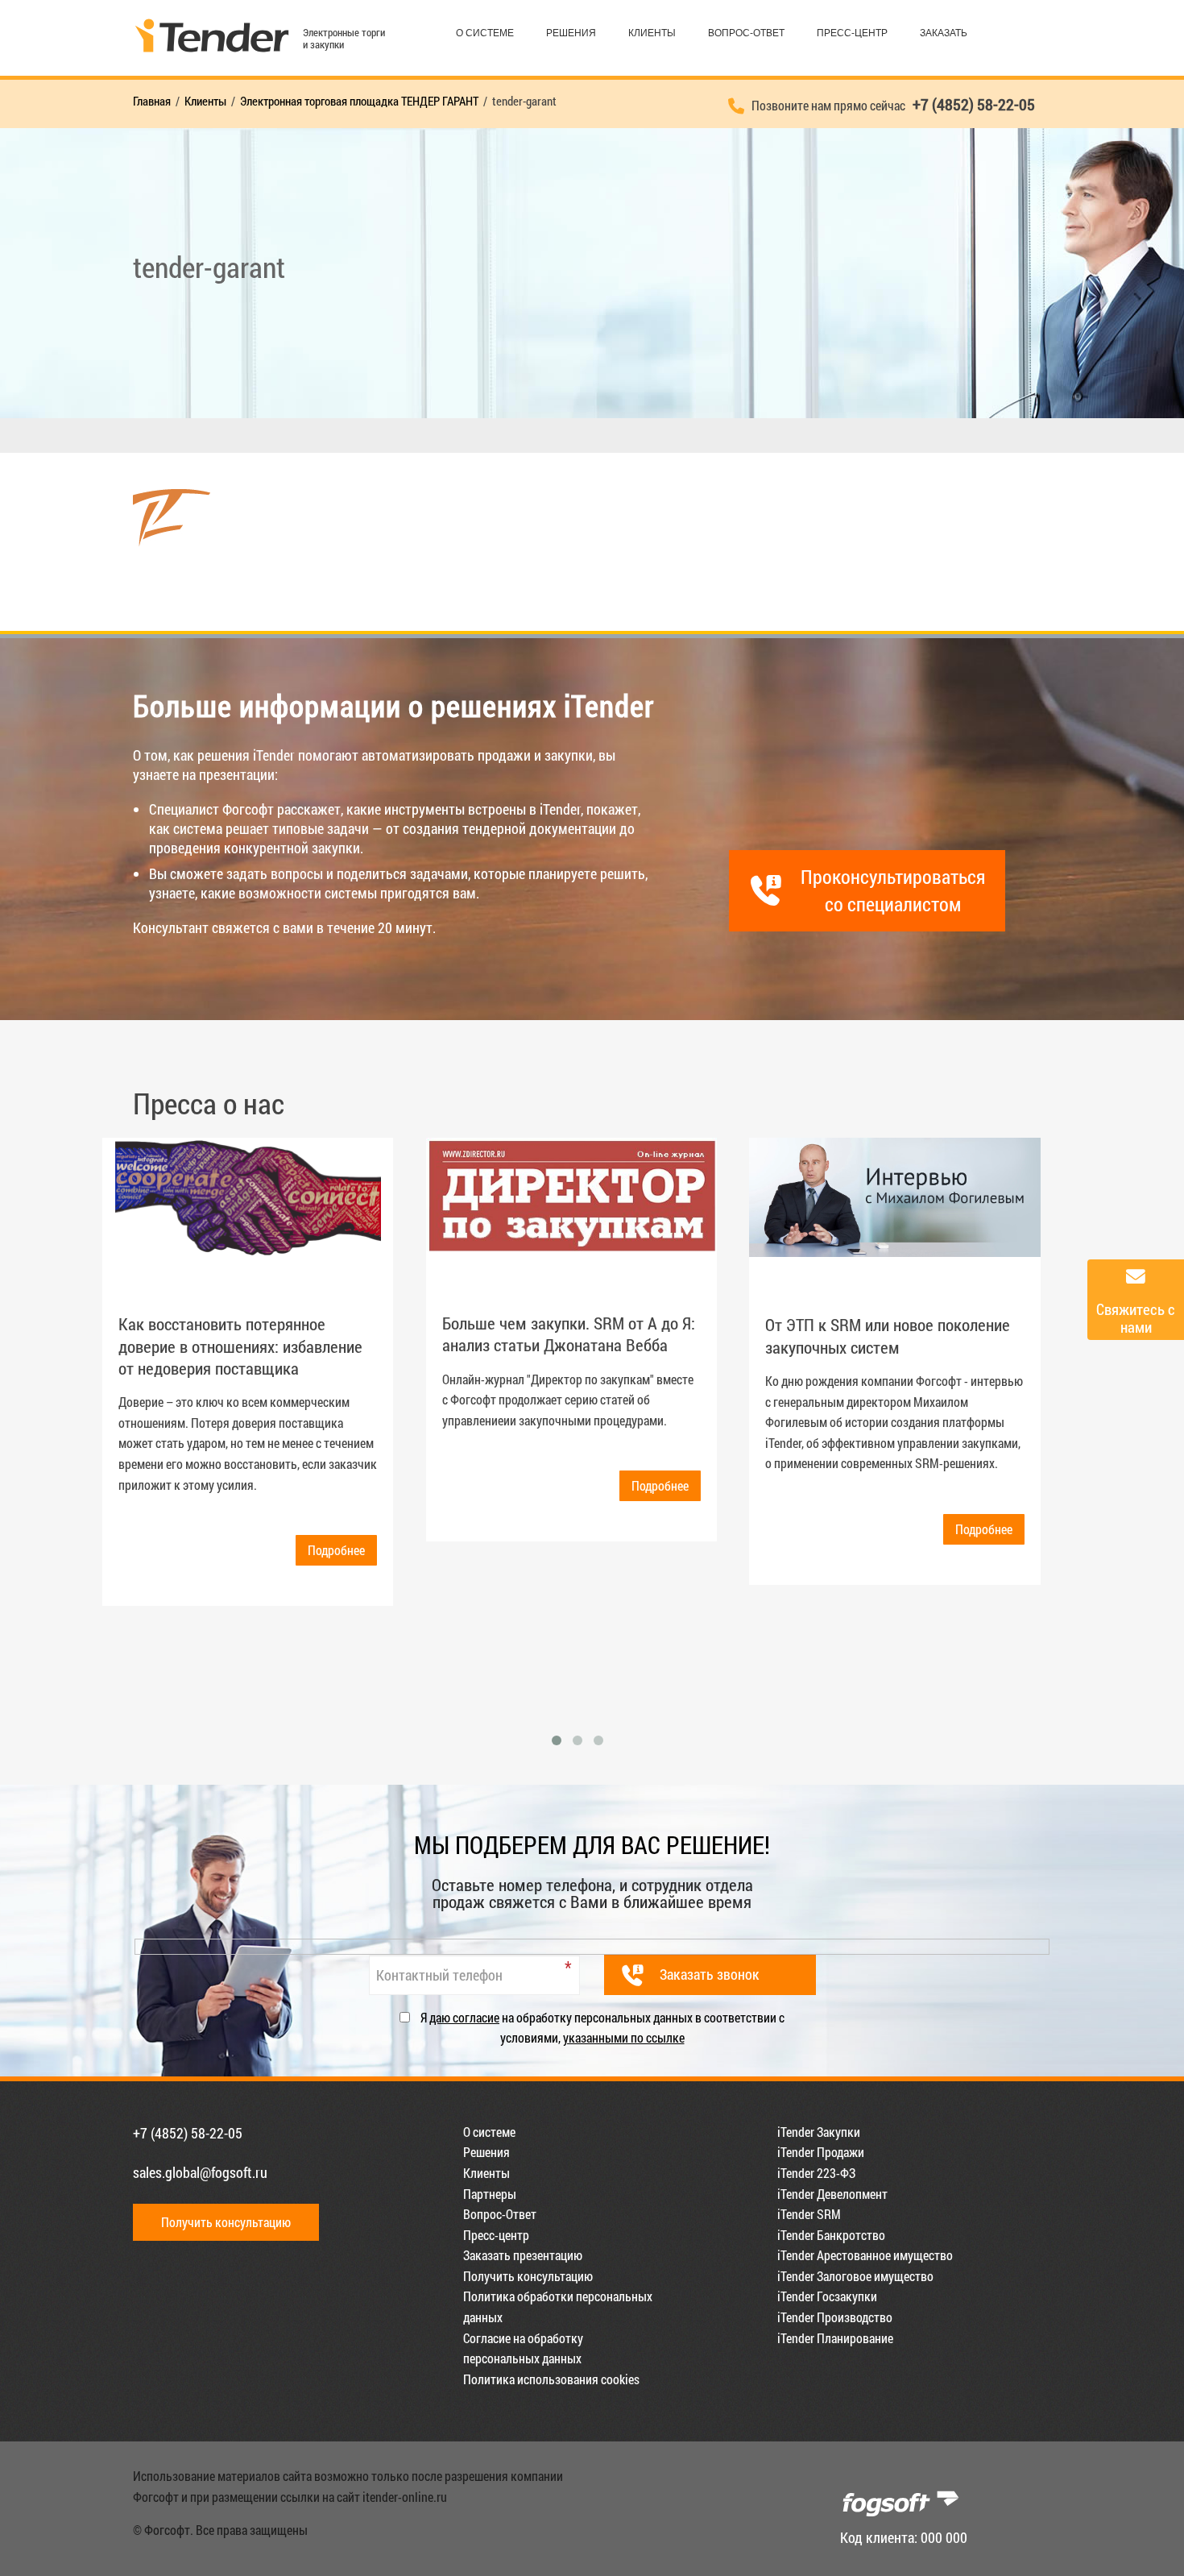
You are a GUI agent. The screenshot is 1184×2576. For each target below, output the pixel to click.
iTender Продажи (821, 2152)
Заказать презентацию (523, 2255)
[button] (557, 1740)
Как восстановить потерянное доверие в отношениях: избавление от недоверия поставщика (240, 1346)
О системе (485, 33)
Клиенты (652, 33)
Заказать (944, 33)
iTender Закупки (819, 2132)
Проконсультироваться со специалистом (893, 890)
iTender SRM (809, 2214)
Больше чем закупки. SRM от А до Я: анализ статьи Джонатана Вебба (569, 1334)
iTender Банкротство (831, 2235)
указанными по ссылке (624, 2037)
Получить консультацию (226, 2222)
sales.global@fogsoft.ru (200, 2172)
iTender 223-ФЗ (816, 2173)
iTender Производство (835, 2317)
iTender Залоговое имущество (855, 2276)
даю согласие (464, 2017)
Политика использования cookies (551, 2379)
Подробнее (336, 1550)
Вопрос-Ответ (746, 33)
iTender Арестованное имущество (865, 2255)
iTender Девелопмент (832, 2194)
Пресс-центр (852, 33)
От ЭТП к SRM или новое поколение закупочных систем (888, 1336)
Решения (571, 33)
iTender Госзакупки (827, 2296)
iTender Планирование (835, 2338)
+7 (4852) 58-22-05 (188, 2133)
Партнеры (490, 2194)
